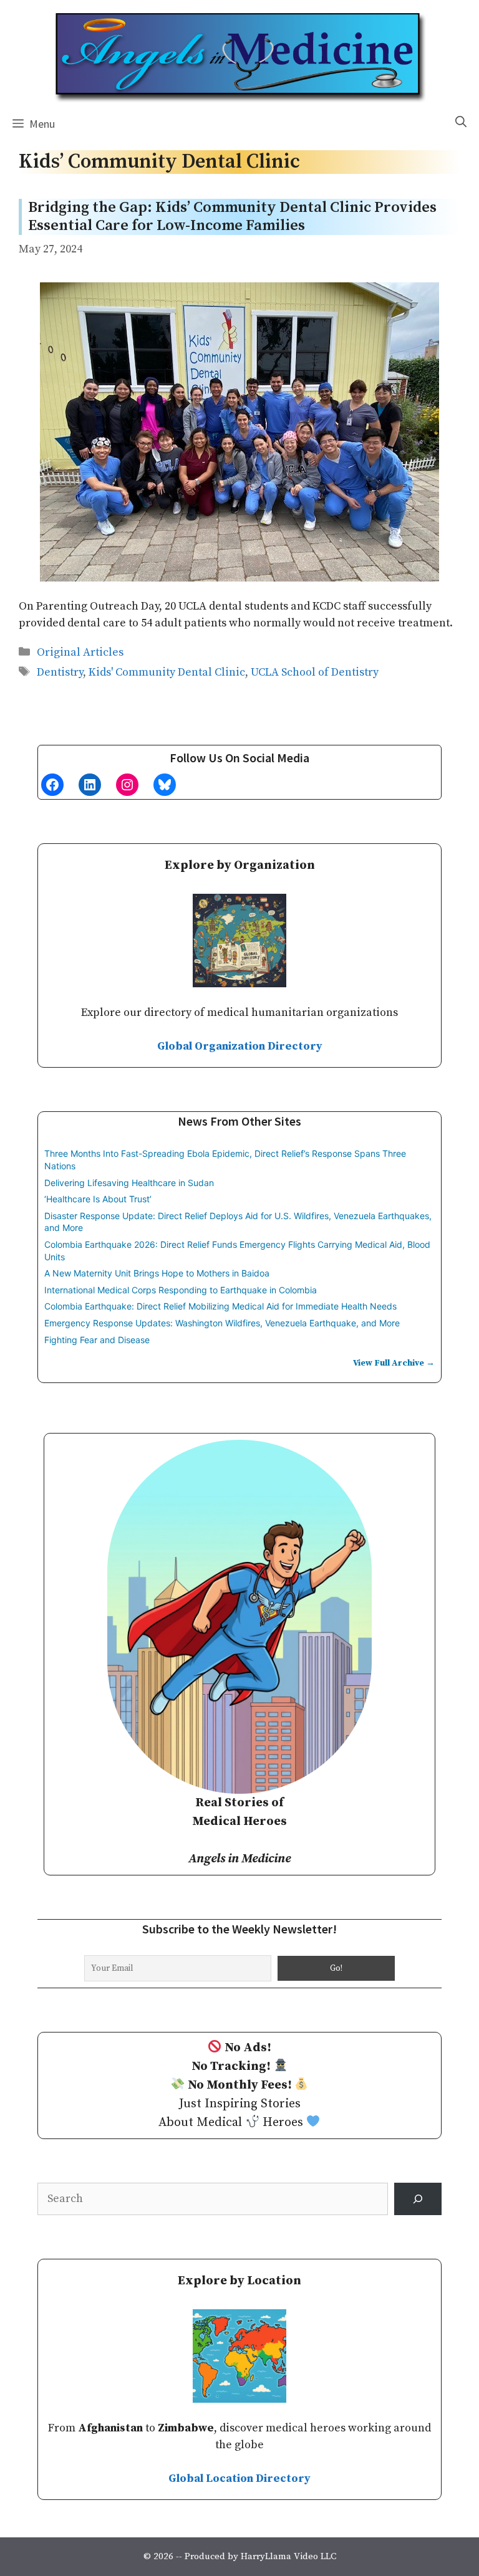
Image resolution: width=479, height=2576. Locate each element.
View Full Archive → (394, 1363)
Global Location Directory (239, 2478)
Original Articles (80, 652)
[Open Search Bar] (461, 122)
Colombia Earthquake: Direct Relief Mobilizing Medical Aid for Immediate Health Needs (220, 1306)
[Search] (418, 2199)
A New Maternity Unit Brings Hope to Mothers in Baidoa (157, 1273)
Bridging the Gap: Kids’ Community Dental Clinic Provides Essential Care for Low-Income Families (232, 217)
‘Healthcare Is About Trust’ (98, 1199)
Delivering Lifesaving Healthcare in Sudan (129, 1183)
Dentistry (60, 672)
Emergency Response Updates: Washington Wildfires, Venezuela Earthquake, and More (222, 1323)
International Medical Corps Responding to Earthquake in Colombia (181, 1290)
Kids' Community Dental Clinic (167, 672)
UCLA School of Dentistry (315, 672)
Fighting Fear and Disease (97, 1340)
